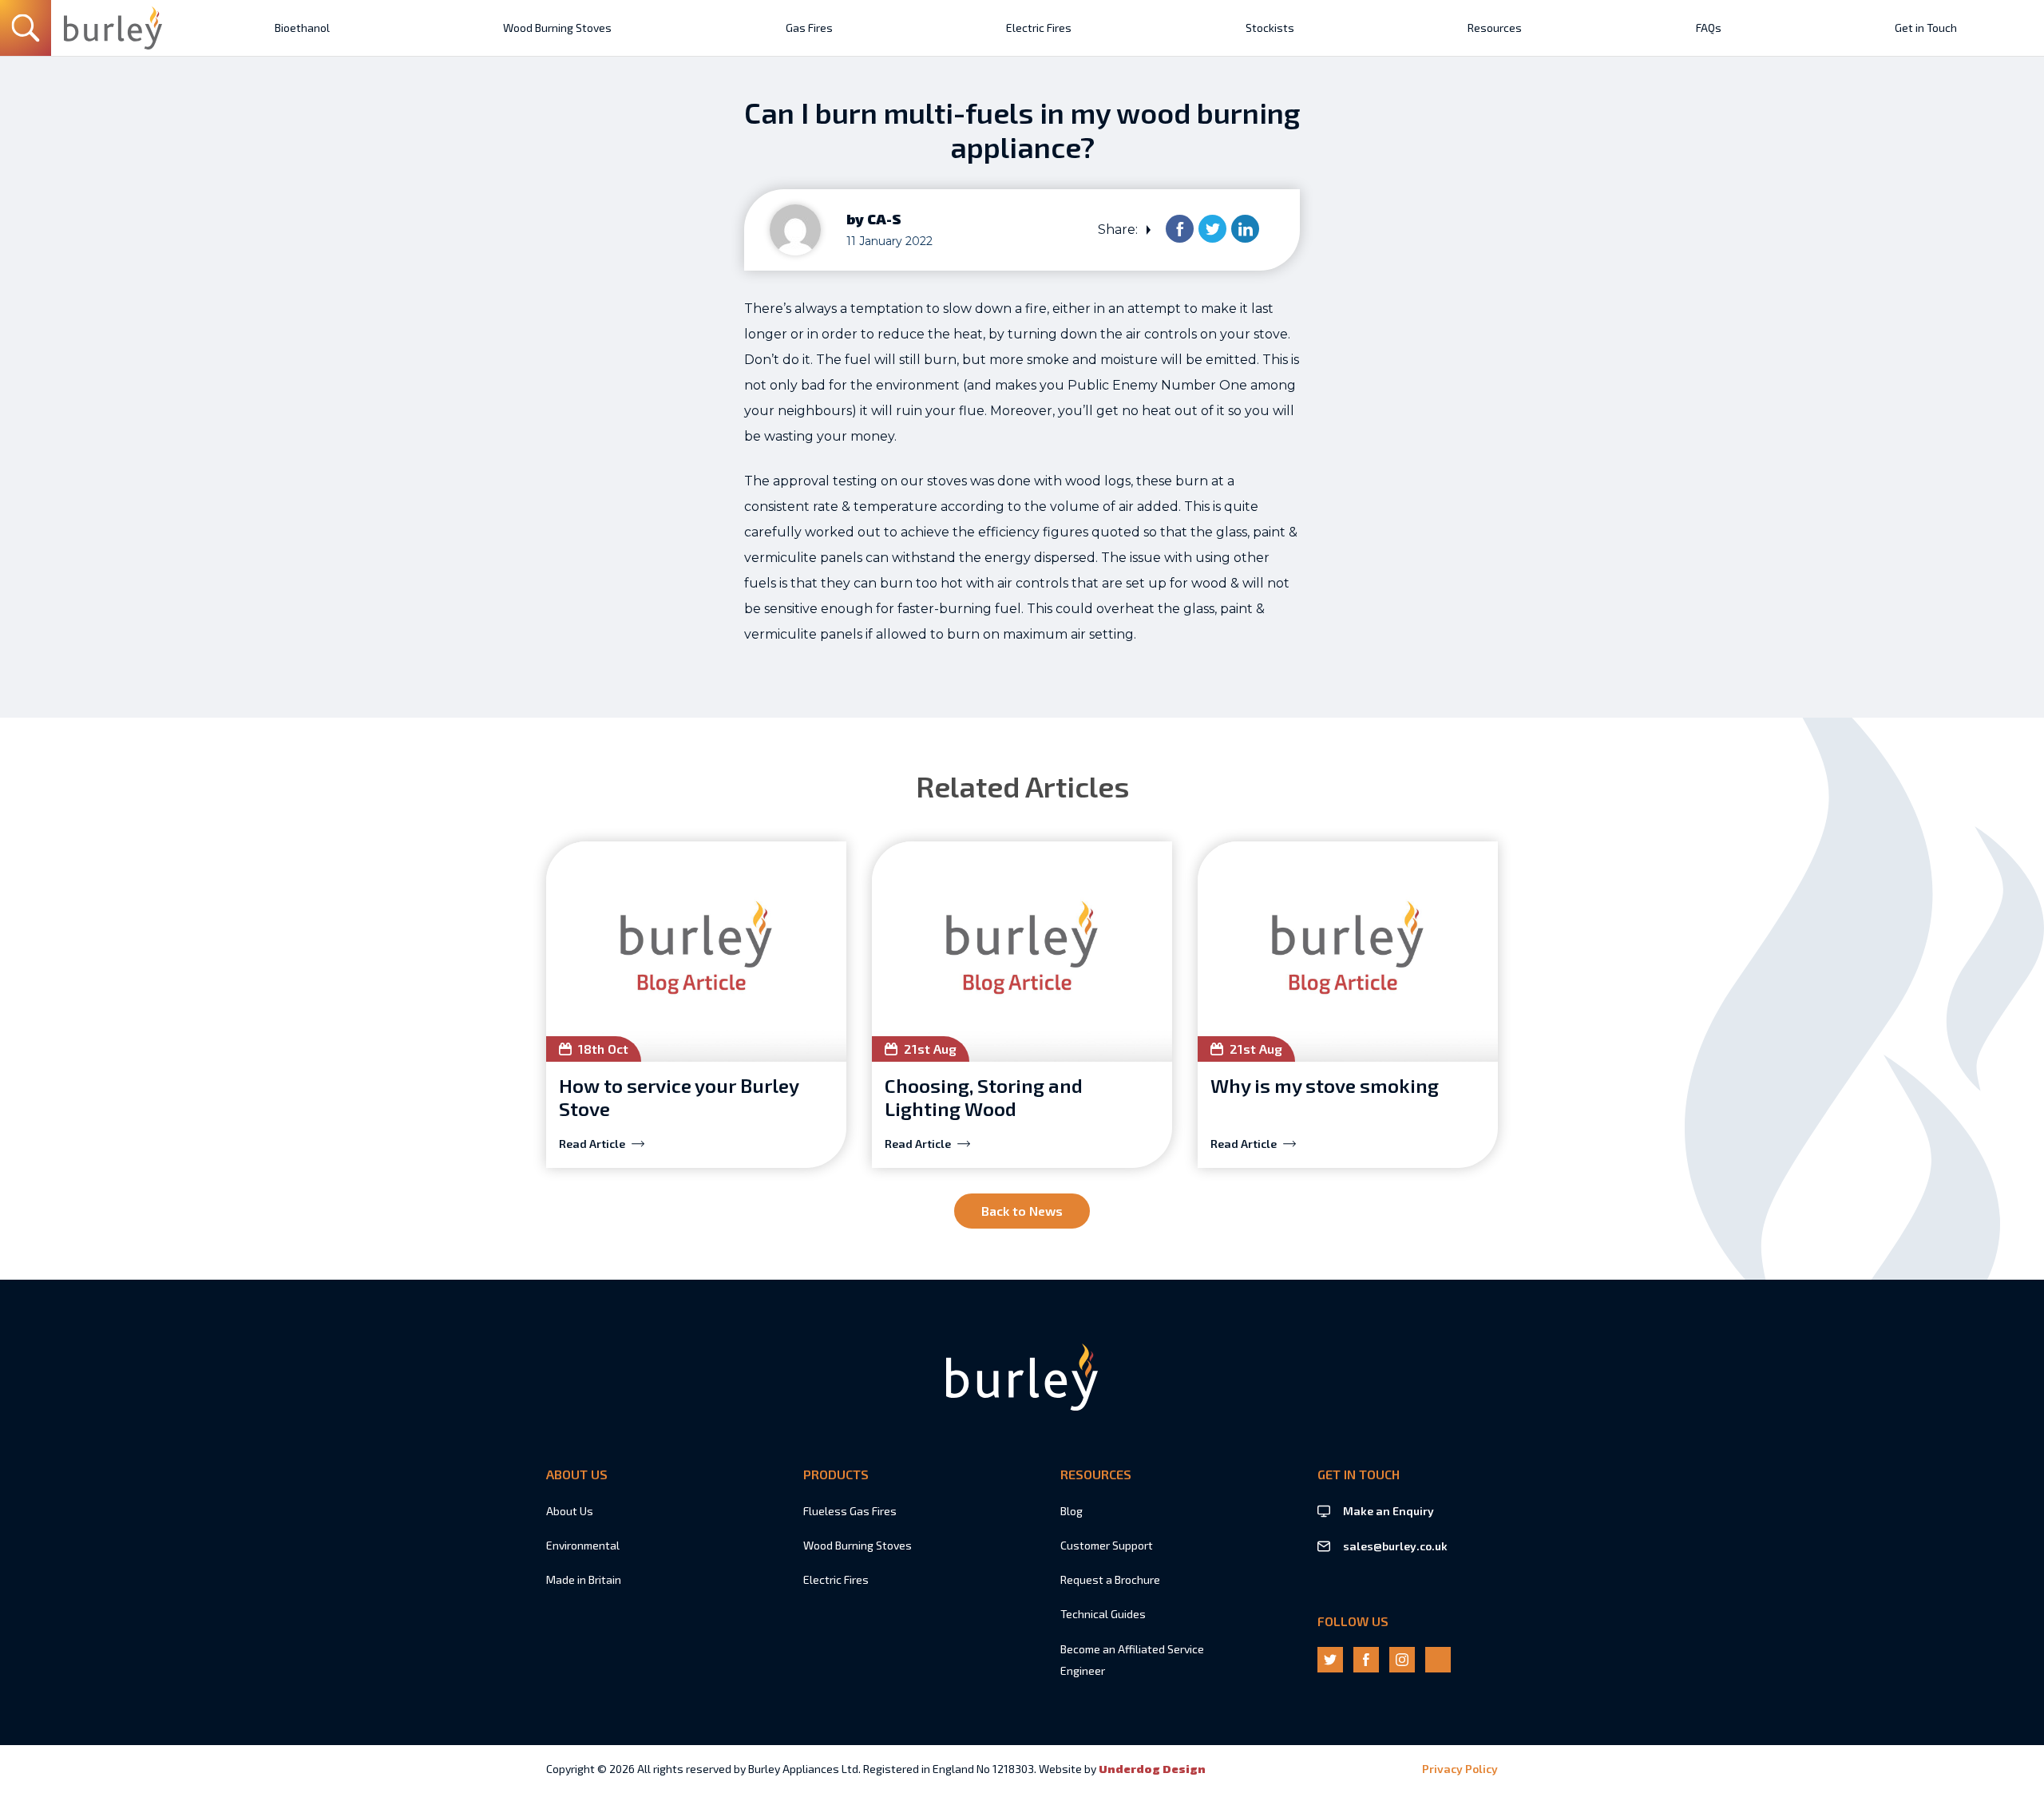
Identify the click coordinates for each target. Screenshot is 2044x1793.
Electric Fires (836, 1579)
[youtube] (1438, 1660)
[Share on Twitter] (1212, 229)
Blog (1072, 1511)
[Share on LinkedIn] (1245, 229)
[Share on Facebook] (1180, 229)
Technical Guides (1103, 1614)
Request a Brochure (1110, 1579)
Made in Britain (584, 1579)
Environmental (583, 1545)
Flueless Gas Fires (850, 1511)
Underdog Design (1152, 1769)
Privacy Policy (1460, 1769)
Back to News (1022, 1211)
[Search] (26, 28)
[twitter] (1330, 1660)
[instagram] (1402, 1660)
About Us (570, 1511)
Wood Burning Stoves (858, 1545)
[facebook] (1366, 1660)
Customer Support (1107, 1545)
